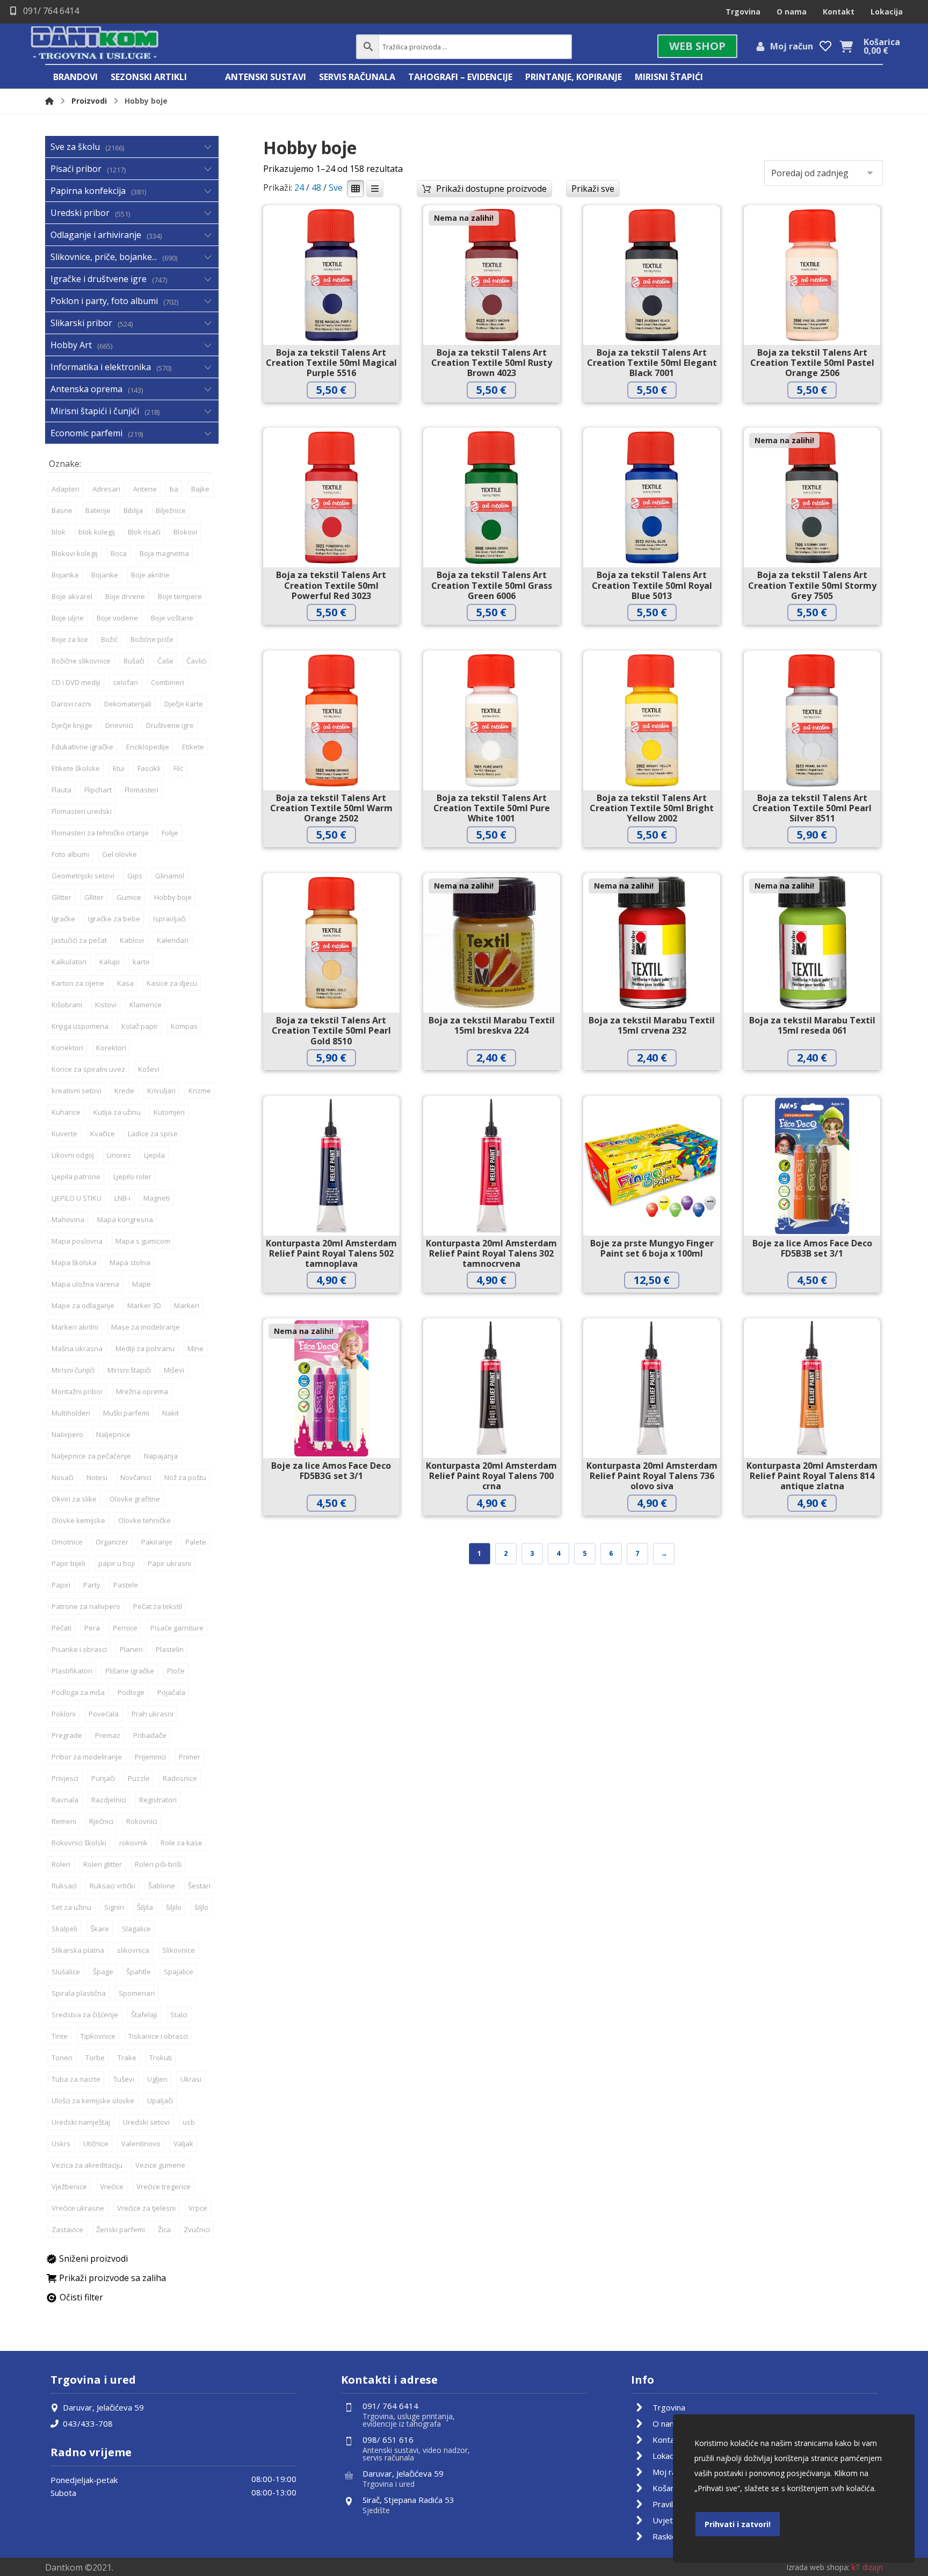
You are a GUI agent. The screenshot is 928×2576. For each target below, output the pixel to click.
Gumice (129, 897)
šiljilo (174, 1907)
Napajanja (161, 1456)
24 (299, 187)
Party (92, 1585)
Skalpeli (64, 1929)
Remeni (64, 1821)
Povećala (104, 1714)
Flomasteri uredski (82, 811)
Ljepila (154, 1155)
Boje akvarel (72, 596)
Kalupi (110, 962)
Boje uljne (68, 618)
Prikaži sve (593, 189)
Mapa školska (74, 1262)
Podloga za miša (78, 1692)
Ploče (176, 1671)
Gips (135, 876)
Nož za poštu (185, 1477)
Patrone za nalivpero (86, 1606)
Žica (164, 2229)
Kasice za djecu (172, 983)
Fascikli (149, 768)
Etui (119, 768)
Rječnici (101, 1821)
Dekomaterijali (128, 704)
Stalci (179, 2015)
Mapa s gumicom (143, 1241)
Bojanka (65, 575)
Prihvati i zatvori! (738, 2524)
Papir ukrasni (169, 1563)
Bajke (200, 489)
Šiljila (145, 1907)
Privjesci (65, 1778)
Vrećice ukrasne (78, 2208)
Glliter (94, 897)
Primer (190, 1757)
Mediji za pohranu (145, 1348)
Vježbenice (69, 2187)
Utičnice (96, 2144)
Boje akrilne (150, 575)
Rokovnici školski (79, 1843)
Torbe (95, 2058)
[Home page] (49, 101)
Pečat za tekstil (158, 1606)
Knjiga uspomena (80, 1026)
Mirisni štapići (129, 1370)
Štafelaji (144, 2015)
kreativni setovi (77, 1091)
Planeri (131, 1649)
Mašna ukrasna (77, 1348)
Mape (142, 1284)
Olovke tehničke (144, 1520)
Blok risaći (144, 532)
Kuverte (64, 1134)
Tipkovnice (98, 2036)
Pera (92, 1628)
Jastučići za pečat (79, 940)
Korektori (111, 1048)
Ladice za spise (153, 1134)
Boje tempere (180, 596)
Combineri (168, 682)
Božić (109, 639)
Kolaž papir (140, 1026)
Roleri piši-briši (158, 1864)
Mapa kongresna (125, 1220)
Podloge (131, 1692)
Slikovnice (179, 1950)
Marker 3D (144, 1305)
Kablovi (132, 940)
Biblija (133, 510)
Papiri (61, 1585)
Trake (127, 2058)
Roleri (61, 1864)
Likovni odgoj (73, 1155)
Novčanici (136, 1477)
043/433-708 (88, 2423)
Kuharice (66, 1112)
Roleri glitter (103, 1864)
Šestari (199, 1886)
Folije (170, 833)
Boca (119, 553)
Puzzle (139, 1778)
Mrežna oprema (142, 1391)
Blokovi (185, 532)
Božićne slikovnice (81, 661)
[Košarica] (846, 46)
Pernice (125, 1628)
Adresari (106, 489)
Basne (62, 510)
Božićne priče (152, 639)
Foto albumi (70, 854)
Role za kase (182, 1843)
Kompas (184, 1026)
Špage (103, 1972)
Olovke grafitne (135, 1499)
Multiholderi (71, 1413)
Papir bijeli (68, 1563)
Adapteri (66, 489)
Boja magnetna (164, 553)
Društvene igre (170, 725)
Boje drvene (125, 596)
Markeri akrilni (75, 1327)
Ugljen (157, 2079)
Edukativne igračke (82, 747)
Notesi (97, 1477)
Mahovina (68, 1220)
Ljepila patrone (76, 1177)
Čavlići (197, 661)
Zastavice (67, 2229)
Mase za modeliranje (146, 1327)
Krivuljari (161, 1091)
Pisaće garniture (177, 1628)
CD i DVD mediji (76, 682)
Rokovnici (142, 1821)
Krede (124, 1091)
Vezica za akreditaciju (87, 2165)
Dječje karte (184, 704)
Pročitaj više (500, 412)
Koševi (149, 1069)
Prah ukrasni (153, 1714)
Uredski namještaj (81, 2122)
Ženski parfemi (121, 2229)
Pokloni (64, 1714)
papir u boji (117, 1563)
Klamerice (146, 1005)
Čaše (165, 661)
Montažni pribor (77, 1391)
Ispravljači (169, 919)
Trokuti (161, 2058)
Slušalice (66, 1972)
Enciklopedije (148, 747)
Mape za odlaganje (83, 1305)
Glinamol (170, 876)
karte (141, 962)
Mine (195, 1348)
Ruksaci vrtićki (113, 1886)
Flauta (61, 790)
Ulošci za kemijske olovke (93, 2101)
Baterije (98, 510)
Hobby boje (173, 897)
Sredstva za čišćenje (85, 2015)
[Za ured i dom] (95, 44)
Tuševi (124, 2079)
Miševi (174, 1370)
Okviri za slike (74, 1499)
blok (59, 532)
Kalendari (173, 940)
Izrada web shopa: (818, 2567)
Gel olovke (119, 854)
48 (316, 187)
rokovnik (133, 1843)
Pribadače (150, 1735)
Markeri (187, 1305)
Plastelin (170, 1649)
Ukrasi (191, 2079)
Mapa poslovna (77, 1241)
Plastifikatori (72, 1671)
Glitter (61, 897)
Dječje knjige (72, 725)
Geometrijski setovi (83, 876)
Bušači (134, 661)
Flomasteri (142, 790)
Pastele (126, 1585)
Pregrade (67, 1735)
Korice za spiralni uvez (88, 1069)
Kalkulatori (69, 962)
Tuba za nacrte (76, 2079)
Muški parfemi (126, 1413)
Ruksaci (64, 1886)
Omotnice (67, 1542)
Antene (145, 489)
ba (174, 489)
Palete (196, 1542)
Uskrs (61, 2144)
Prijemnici (150, 1757)
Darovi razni (71, 704)
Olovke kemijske (78, 1520)
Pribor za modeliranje (87, 1757)
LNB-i (122, 1198)
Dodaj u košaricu (339, 412)
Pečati (61, 1628)
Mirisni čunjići (73, 1370)
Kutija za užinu (117, 1112)
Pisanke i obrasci (79, 1649)
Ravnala (65, 1800)
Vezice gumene (160, 2165)
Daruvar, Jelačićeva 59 (103, 2407)
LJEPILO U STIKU (77, 1198)
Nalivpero (67, 1434)
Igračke (63, 919)
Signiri (114, 1907)
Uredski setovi (146, 2122)
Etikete (193, 747)
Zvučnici (197, 2229)
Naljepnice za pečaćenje (91, 1456)
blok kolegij (97, 532)
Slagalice (136, 1929)
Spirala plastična (79, 1993)
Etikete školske (76, 768)
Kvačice (103, 1134)
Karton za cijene (78, 983)
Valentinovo (141, 2144)
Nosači (63, 1477)
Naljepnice (113, 1434)
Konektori (67, 1048)
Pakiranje (157, 1542)
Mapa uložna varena (85, 1284)
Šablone (162, 1886)
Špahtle (139, 1972)
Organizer (112, 1542)
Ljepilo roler (132, 1177)
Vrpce (198, 2208)
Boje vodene (117, 618)
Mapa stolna (130, 1262)
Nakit (171, 1413)
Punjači (103, 1778)
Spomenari (137, 1993)
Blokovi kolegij (75, 553)
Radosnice (180, 1778)
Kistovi (106, 1005)
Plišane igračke (130, 1671)
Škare (100, 1929)
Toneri (62, 2058)
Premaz (108, 1735)
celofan (126, 682)
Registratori (158, 1800)
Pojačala (171, 1692)
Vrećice (112, 2187)
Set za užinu (71, 1907)
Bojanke (105, 575)
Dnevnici (119, 725)
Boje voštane (172, 618)
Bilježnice (171, 510)
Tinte (60, 2036)
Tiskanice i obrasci (158, 2036)
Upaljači (160, 2101)
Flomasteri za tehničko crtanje (100, 833)
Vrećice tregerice (164, 2187)
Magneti (157, 1198)
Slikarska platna (78, 1950)
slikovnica (133, 1950)
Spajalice (179, 1972)
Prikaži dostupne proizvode (491, 189)
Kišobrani (67, 1005)
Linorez (119, 1155)
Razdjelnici (109, 1800)
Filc (178, 768)
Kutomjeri (169, 1112)
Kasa (125, 983)
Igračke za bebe (114, 919)
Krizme (200, 1091)
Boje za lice (70, 639)
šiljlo (201, 1907)
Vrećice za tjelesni (146, 2208)
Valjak (183, 2144)
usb (189, 2122)
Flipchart (98, 790)
